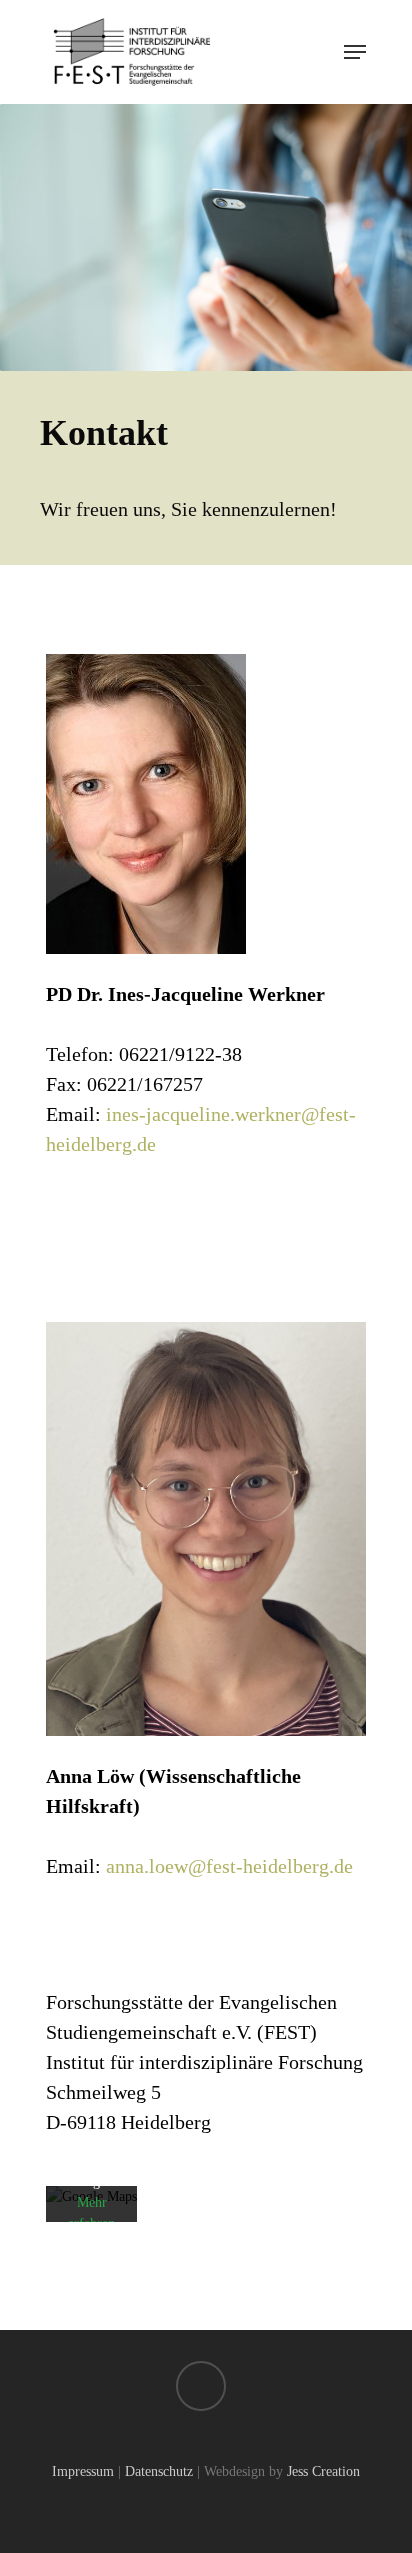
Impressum (83, 2471)
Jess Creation (323, 2471)
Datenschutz (159, 2471)
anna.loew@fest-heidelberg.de (229, 1866)
